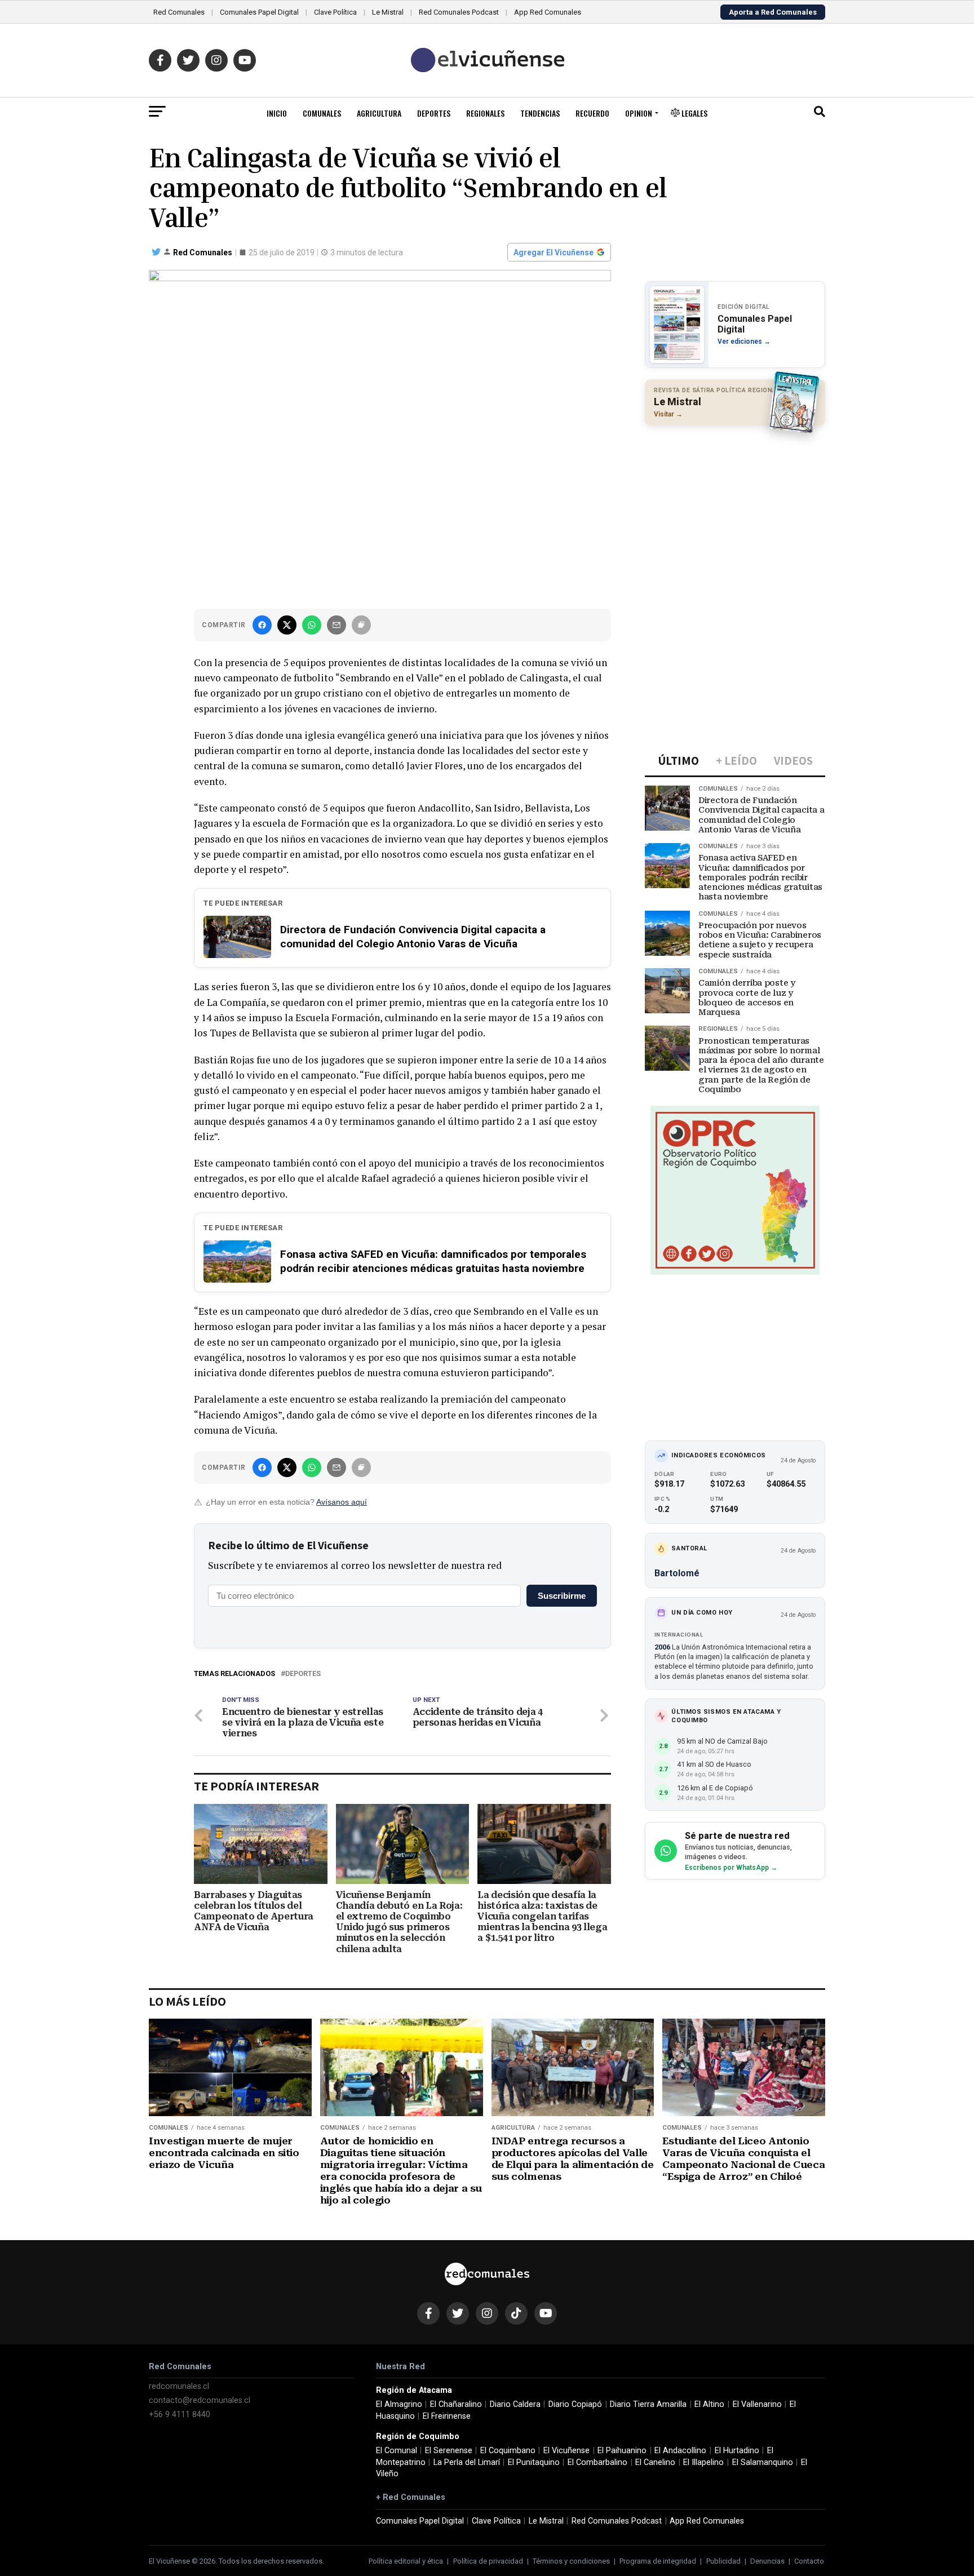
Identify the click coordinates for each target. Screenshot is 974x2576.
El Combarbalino (597, 2462)
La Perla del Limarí (467, 2462)
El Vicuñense (566, 2451)
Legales (694, 113)
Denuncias (767, 2561)
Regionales (485, 113)
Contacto (809, 2561)
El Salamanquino (763, 2462)
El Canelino (655, 2462)
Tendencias (540, 113)
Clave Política (335, 12)
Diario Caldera (515, 2404)
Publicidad (723, 2561)
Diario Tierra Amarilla (648, 2404)
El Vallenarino (757, 2404)
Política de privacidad (488, 2561)
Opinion (639, 113)
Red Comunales (179, 12)
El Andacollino (680, 2451)
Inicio (277, 113)
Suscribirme (562, 1596)
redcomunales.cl (179, 2386)
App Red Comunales (548, 12)
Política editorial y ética (406, 2561)
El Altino (709, 2404)
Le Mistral (388, 12)
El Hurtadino (737, 2451)
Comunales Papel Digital (259, 12)
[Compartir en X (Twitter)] (287, 625)
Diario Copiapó (575, 2404)
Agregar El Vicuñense (554, 252)
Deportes (434, 113)
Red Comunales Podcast (459, 12)
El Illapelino (703, 2462)
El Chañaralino (456, 2404)
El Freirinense (447, 2416)
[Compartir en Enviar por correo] (337, 625)
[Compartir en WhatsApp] (312, 625)
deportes (303, 1674)
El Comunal (397, 2451)
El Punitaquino (534, 2462)
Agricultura (379, 113)
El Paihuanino (622, 2451)
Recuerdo (592, 113)
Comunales (322, 113)
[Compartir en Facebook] (262, 625)
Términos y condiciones (571, 2561)
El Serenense (449, 2451)
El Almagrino (399, 2404)
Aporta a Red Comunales (773, 12)
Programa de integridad (658, 2561)
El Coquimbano (508, 2451)
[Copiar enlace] (361, 625)
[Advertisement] (735, 507)
